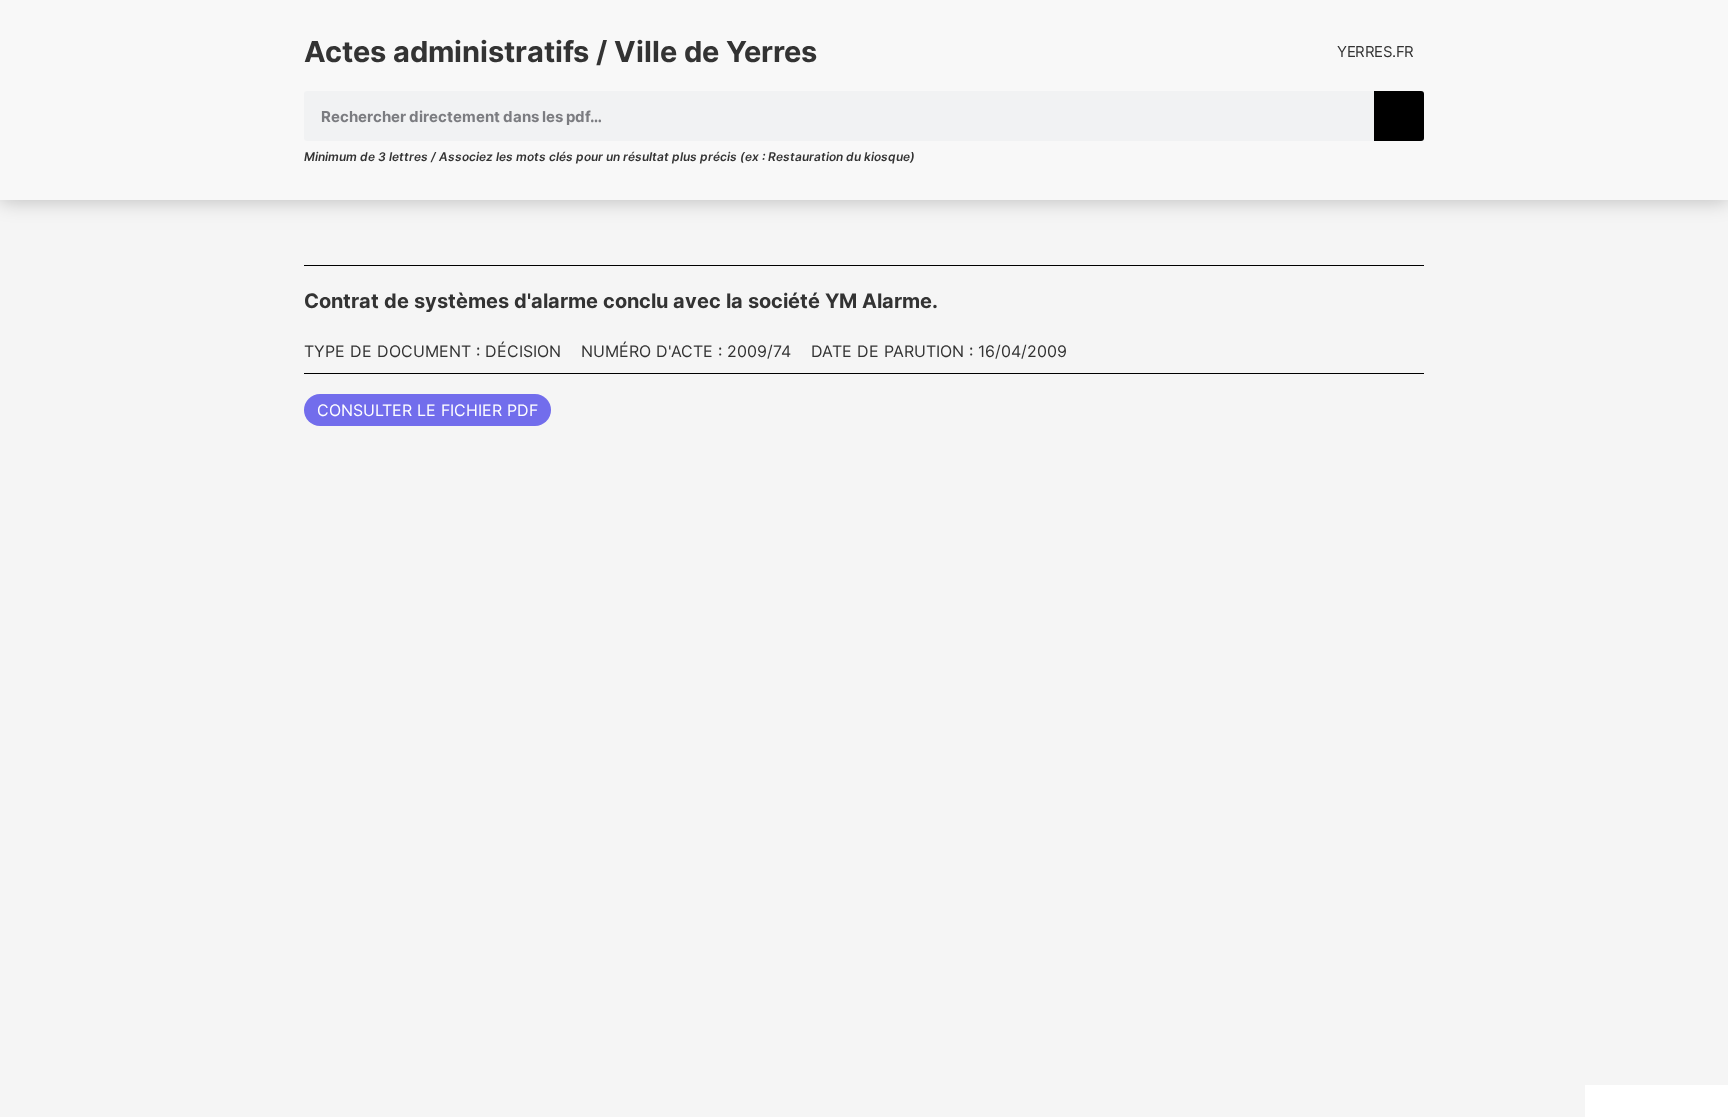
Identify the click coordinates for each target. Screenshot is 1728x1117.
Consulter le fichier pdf (427, 410)
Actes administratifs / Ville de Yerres (560, 51)
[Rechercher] (1399, 116)
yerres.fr (1375, 51)
